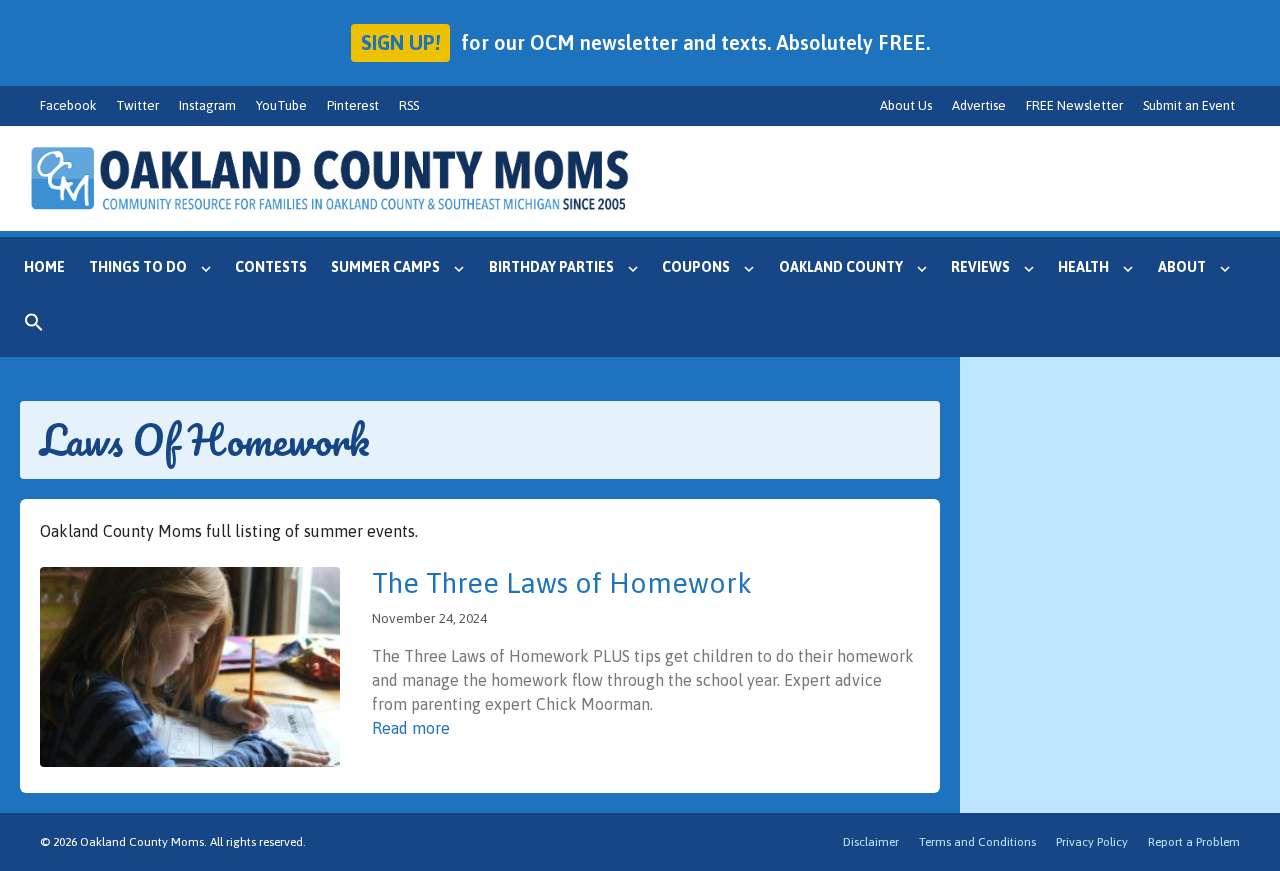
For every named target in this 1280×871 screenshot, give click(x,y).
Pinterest (353, 105)
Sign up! (400, 42)
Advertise (979, 105)
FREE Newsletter (1074, 105)
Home (44, 267)
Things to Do (138, 267)
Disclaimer (871, 842)
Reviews (980, 267)
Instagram (207, 105)
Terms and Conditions (977, 842)
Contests (271, 267)
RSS (409, 105)
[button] (34, 327)
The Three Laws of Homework (562, 583)
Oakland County (841, 267)
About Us (906, 105)
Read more (411, 728)
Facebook (68, 105)
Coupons (696, 267)
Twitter (137, 105)
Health (1083, 267)
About (1182, 267)
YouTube (281, 105)
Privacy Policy (1092, 842)
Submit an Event (1189, 105)
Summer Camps (385, 267)
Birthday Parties (551, 267)
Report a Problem (1194, 842)
